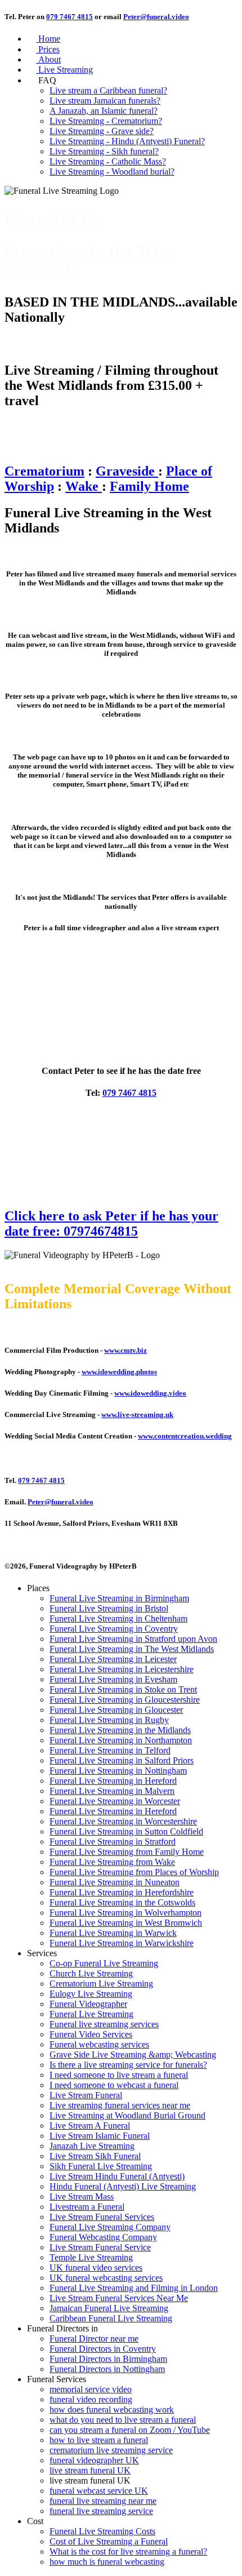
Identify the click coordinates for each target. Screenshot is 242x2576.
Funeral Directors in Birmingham (108, 2359)
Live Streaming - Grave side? (102, 131)
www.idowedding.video (150, 1393)
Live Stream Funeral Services (102, 2217)
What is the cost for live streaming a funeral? (128, 2551)
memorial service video (91, 2389)
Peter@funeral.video (156, 17)
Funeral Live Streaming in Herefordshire (122, 1892)
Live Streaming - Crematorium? (106, 121)
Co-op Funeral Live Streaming (104, 1963)
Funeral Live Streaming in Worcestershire (123, 1821)
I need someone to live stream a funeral (119, 2075)
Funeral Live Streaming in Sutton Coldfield (126, 1831)
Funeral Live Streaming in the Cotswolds (122, 1902)
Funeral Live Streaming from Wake (112, 1862)
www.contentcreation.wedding (185, 1436)
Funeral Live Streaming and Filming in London (134, 2288)
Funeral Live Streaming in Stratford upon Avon (133, 1639)
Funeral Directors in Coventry (103, 2349)
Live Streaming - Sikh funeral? (104, 151)
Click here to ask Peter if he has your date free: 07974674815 (111, 1223)
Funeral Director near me (94, 2339)
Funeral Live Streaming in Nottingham (118, 1771)
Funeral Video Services (91, 2034)
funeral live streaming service (101, 2511)
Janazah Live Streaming (92, 2146)
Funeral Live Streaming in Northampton (121, 1740)
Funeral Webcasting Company (103, 2237)
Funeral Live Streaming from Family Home (127, 1852)
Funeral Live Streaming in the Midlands (120, 1730)
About (44, 59)
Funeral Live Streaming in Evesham (113, 1679)
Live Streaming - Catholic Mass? (108, 161)
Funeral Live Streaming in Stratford (113, 1842)
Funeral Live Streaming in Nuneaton (115, 1882)
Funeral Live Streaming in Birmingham (119, 1598)
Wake (84, 486)
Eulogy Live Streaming (91, 1994)
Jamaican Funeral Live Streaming (109, 2308)
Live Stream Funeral (86, 2095)
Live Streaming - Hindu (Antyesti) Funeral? (127, 141)
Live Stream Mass (82, 2197)
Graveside (127, 471)
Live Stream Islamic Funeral (100, 2136)
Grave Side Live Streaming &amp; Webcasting (133, 2055)
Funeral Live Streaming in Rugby (109, 1720)
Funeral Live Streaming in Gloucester (116, 1710)
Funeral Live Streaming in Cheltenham (118, 1618)
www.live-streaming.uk (137, 1414)
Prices (43, 49)
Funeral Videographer (88, 2004)
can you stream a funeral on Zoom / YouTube (130, 2430)
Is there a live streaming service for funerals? (128, 2065)
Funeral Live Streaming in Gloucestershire (125, 1700)
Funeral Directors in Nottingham (107, 2369)
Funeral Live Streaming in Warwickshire (122, 1943)
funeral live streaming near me (103, 2501)
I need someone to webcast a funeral (114, 2085)
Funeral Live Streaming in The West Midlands (132, 1649)
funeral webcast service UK (99, 2491)
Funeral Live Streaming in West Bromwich (126, 1923)
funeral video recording (91, 2399)
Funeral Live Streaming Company (110, 2227)
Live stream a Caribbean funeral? (108, 90)
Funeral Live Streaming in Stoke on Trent (123, 1689)
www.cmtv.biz (126, 1350)
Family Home (149, 486)
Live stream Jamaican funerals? (105, 101)
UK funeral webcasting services (106, 2278)
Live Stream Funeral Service (100, 2247)
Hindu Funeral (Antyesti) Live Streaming (123, 2186)
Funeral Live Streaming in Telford (110, 1750)
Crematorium (44, 471)
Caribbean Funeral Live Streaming (111, 2318)
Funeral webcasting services (99, 2044)
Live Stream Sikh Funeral (95, 2156)
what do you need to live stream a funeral (123, 2420)
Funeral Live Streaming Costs (102, 2531)
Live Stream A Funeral (90, 2126)
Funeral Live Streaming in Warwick (113, 1933)
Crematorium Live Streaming (101, 1984)
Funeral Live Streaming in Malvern (112, 1791)
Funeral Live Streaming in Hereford (113, 1781)
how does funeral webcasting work (112, 2410)
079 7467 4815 (70, 17)
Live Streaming (60, 70)
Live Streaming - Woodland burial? (112, 172)
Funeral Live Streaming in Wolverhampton (126, 1913)
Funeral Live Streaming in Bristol (109, 1608)
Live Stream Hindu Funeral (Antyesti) (117, 2176)
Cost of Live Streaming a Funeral (109, 2541)
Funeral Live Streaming (91, 2014)
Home (44, 39)
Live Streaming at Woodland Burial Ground (127, 2115)
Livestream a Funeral (87, 2207)
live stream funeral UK (90, 2470)
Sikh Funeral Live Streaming (101, 2166)
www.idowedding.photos (119, 1372)
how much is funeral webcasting (107, 2562)
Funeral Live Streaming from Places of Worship (134, 1872)
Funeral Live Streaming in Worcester (115, 1801)
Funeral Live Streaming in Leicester (113, 1659)
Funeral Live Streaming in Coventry (114, 1629)
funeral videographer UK (94, 2460)
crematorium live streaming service (111, 2450)
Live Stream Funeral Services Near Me (119, 2298)
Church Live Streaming (91, 1973)
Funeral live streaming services (104, 2024)
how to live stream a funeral (99, 2440)
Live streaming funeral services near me (120, 2105)
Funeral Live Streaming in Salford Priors (122, 1760)
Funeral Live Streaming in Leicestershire (122, 1669)
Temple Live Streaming (91, 2257)
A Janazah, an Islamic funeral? (104, 111)
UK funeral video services (96, 2268)
